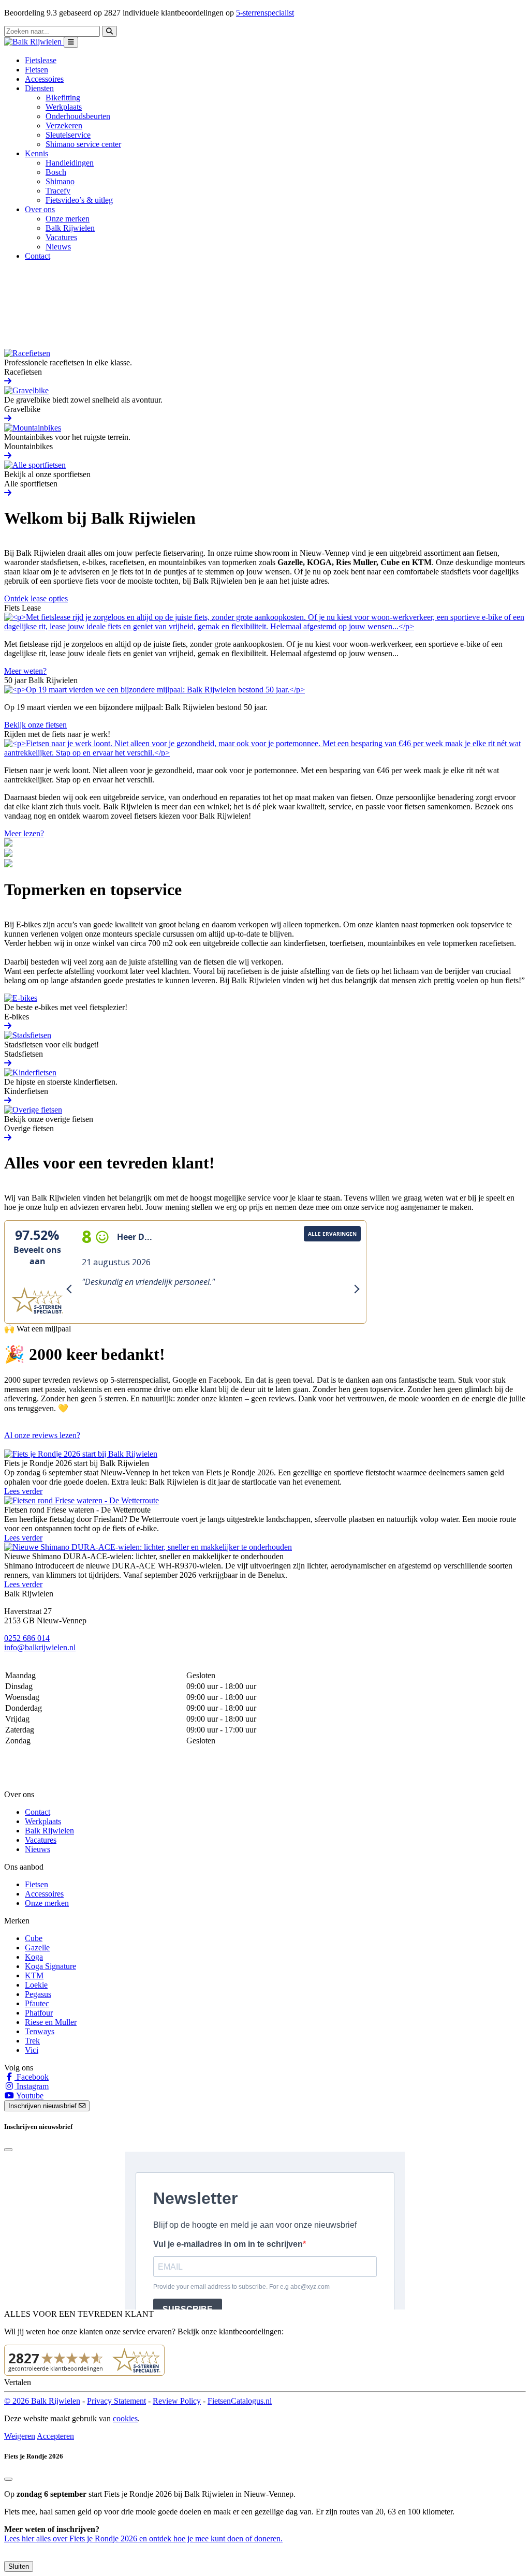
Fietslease (41, 60)
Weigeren (20, 2436)
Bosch (56, 172)
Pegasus (38, 1994)
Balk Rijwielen (70, 228)
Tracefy (58, 191)
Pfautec (37, 2003)
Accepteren (55, 2436)
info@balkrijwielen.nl (40, 1647)
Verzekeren (64, 125)
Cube (34, 1938)
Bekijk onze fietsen (35, 725)
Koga (34, 1957)
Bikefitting (63, 98)
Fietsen (36, 70)
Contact (38, 256)
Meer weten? (25, 671)
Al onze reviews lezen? (42, 1435)
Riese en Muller (51, 2022)
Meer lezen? (24, 833)
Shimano (60, 181)
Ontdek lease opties (36, 598)
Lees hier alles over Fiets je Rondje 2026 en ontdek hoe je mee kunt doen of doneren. (143, 2538)
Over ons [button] (40, 209)
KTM (34, 1975)
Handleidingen (70, 163)
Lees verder (23, 1491)
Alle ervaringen (332, 1234)
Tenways (40, 2031)
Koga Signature (50, 1966)
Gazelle (37, 1948)
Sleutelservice (68, 135)
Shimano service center (83, 144)
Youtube (29, 2096)
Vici (32, 2050)
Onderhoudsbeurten (78, 116)
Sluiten (19, 2566)
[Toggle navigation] (71, 42)
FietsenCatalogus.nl (240, 2401)
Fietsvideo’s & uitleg (79, 200)
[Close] (8, 2150)
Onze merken (68, 219)
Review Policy (177, 2401)
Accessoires (44, 79)
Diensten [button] (39, 88)
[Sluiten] (8, 2479)
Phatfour (39, 2013)
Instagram (32, 2086)
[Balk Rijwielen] (34, 42)
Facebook (32, 2077)
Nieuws (58, 247)
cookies (125, 2418)
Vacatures (61, 237)
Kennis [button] (36, 153)
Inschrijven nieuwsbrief (43, 2106)
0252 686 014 (27, 1638)
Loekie (36, 1985)
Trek (32, 2041)
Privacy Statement (116, 2401)
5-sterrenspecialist (265, 13)
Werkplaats (64, 107)
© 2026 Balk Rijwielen (42, 2401)
